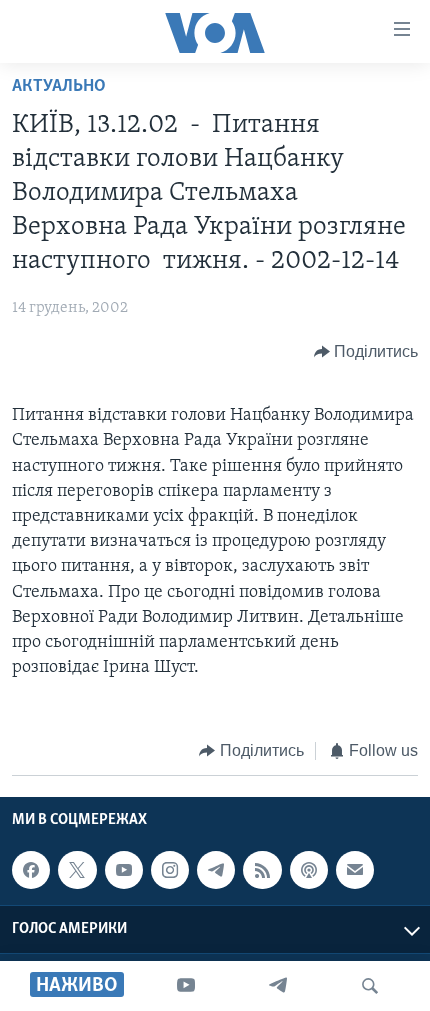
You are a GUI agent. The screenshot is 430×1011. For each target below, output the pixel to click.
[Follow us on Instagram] (170, 870)
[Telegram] (278, 986)
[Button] (366, 352)
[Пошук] (370, 986)
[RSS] (262, 870)
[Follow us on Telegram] (216, 870)
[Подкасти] (309, 870)
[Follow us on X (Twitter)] (77, 870)
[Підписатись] (355, 870)
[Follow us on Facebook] (31, 870)
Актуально (59, 87)
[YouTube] (186, 986)
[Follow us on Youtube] (124, 870)
